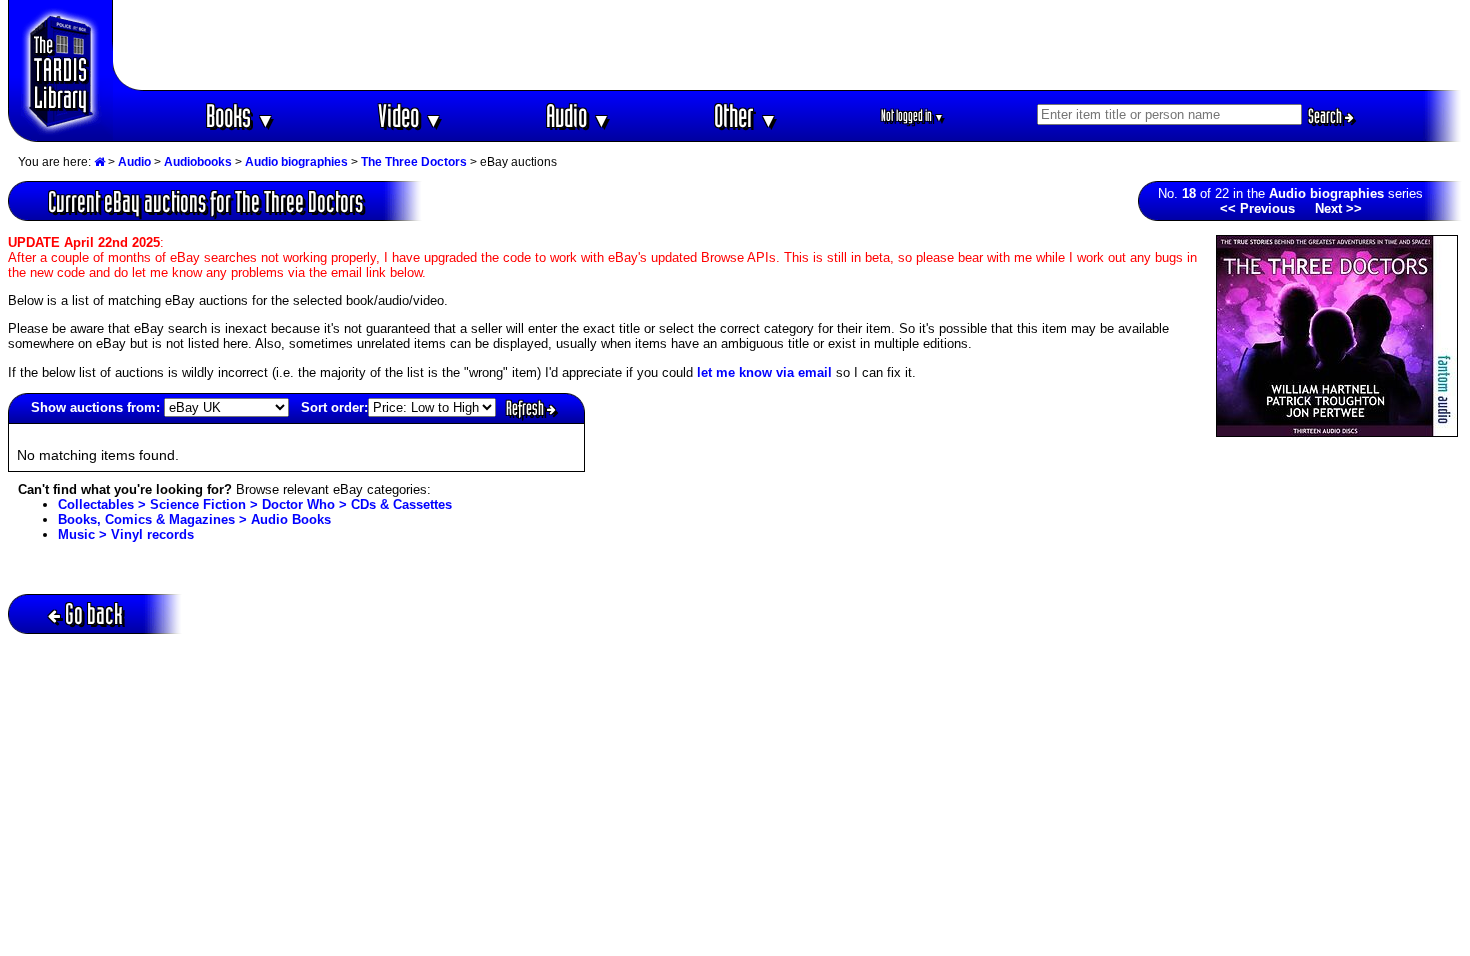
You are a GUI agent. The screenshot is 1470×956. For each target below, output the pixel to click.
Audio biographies (296, 162)
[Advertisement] (788, 45)
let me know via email (764, 372)
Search (1326, 116)
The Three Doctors (414, 162)
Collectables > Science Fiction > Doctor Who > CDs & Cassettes (255, 504)
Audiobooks (198, 162)
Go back (94, 613)
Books (240, 115)
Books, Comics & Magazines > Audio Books (194, 519)
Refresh (526, 408)
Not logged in (912, 115)
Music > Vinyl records (126, 534)
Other (746, 115)
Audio (578, 115)
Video (410, 115)
